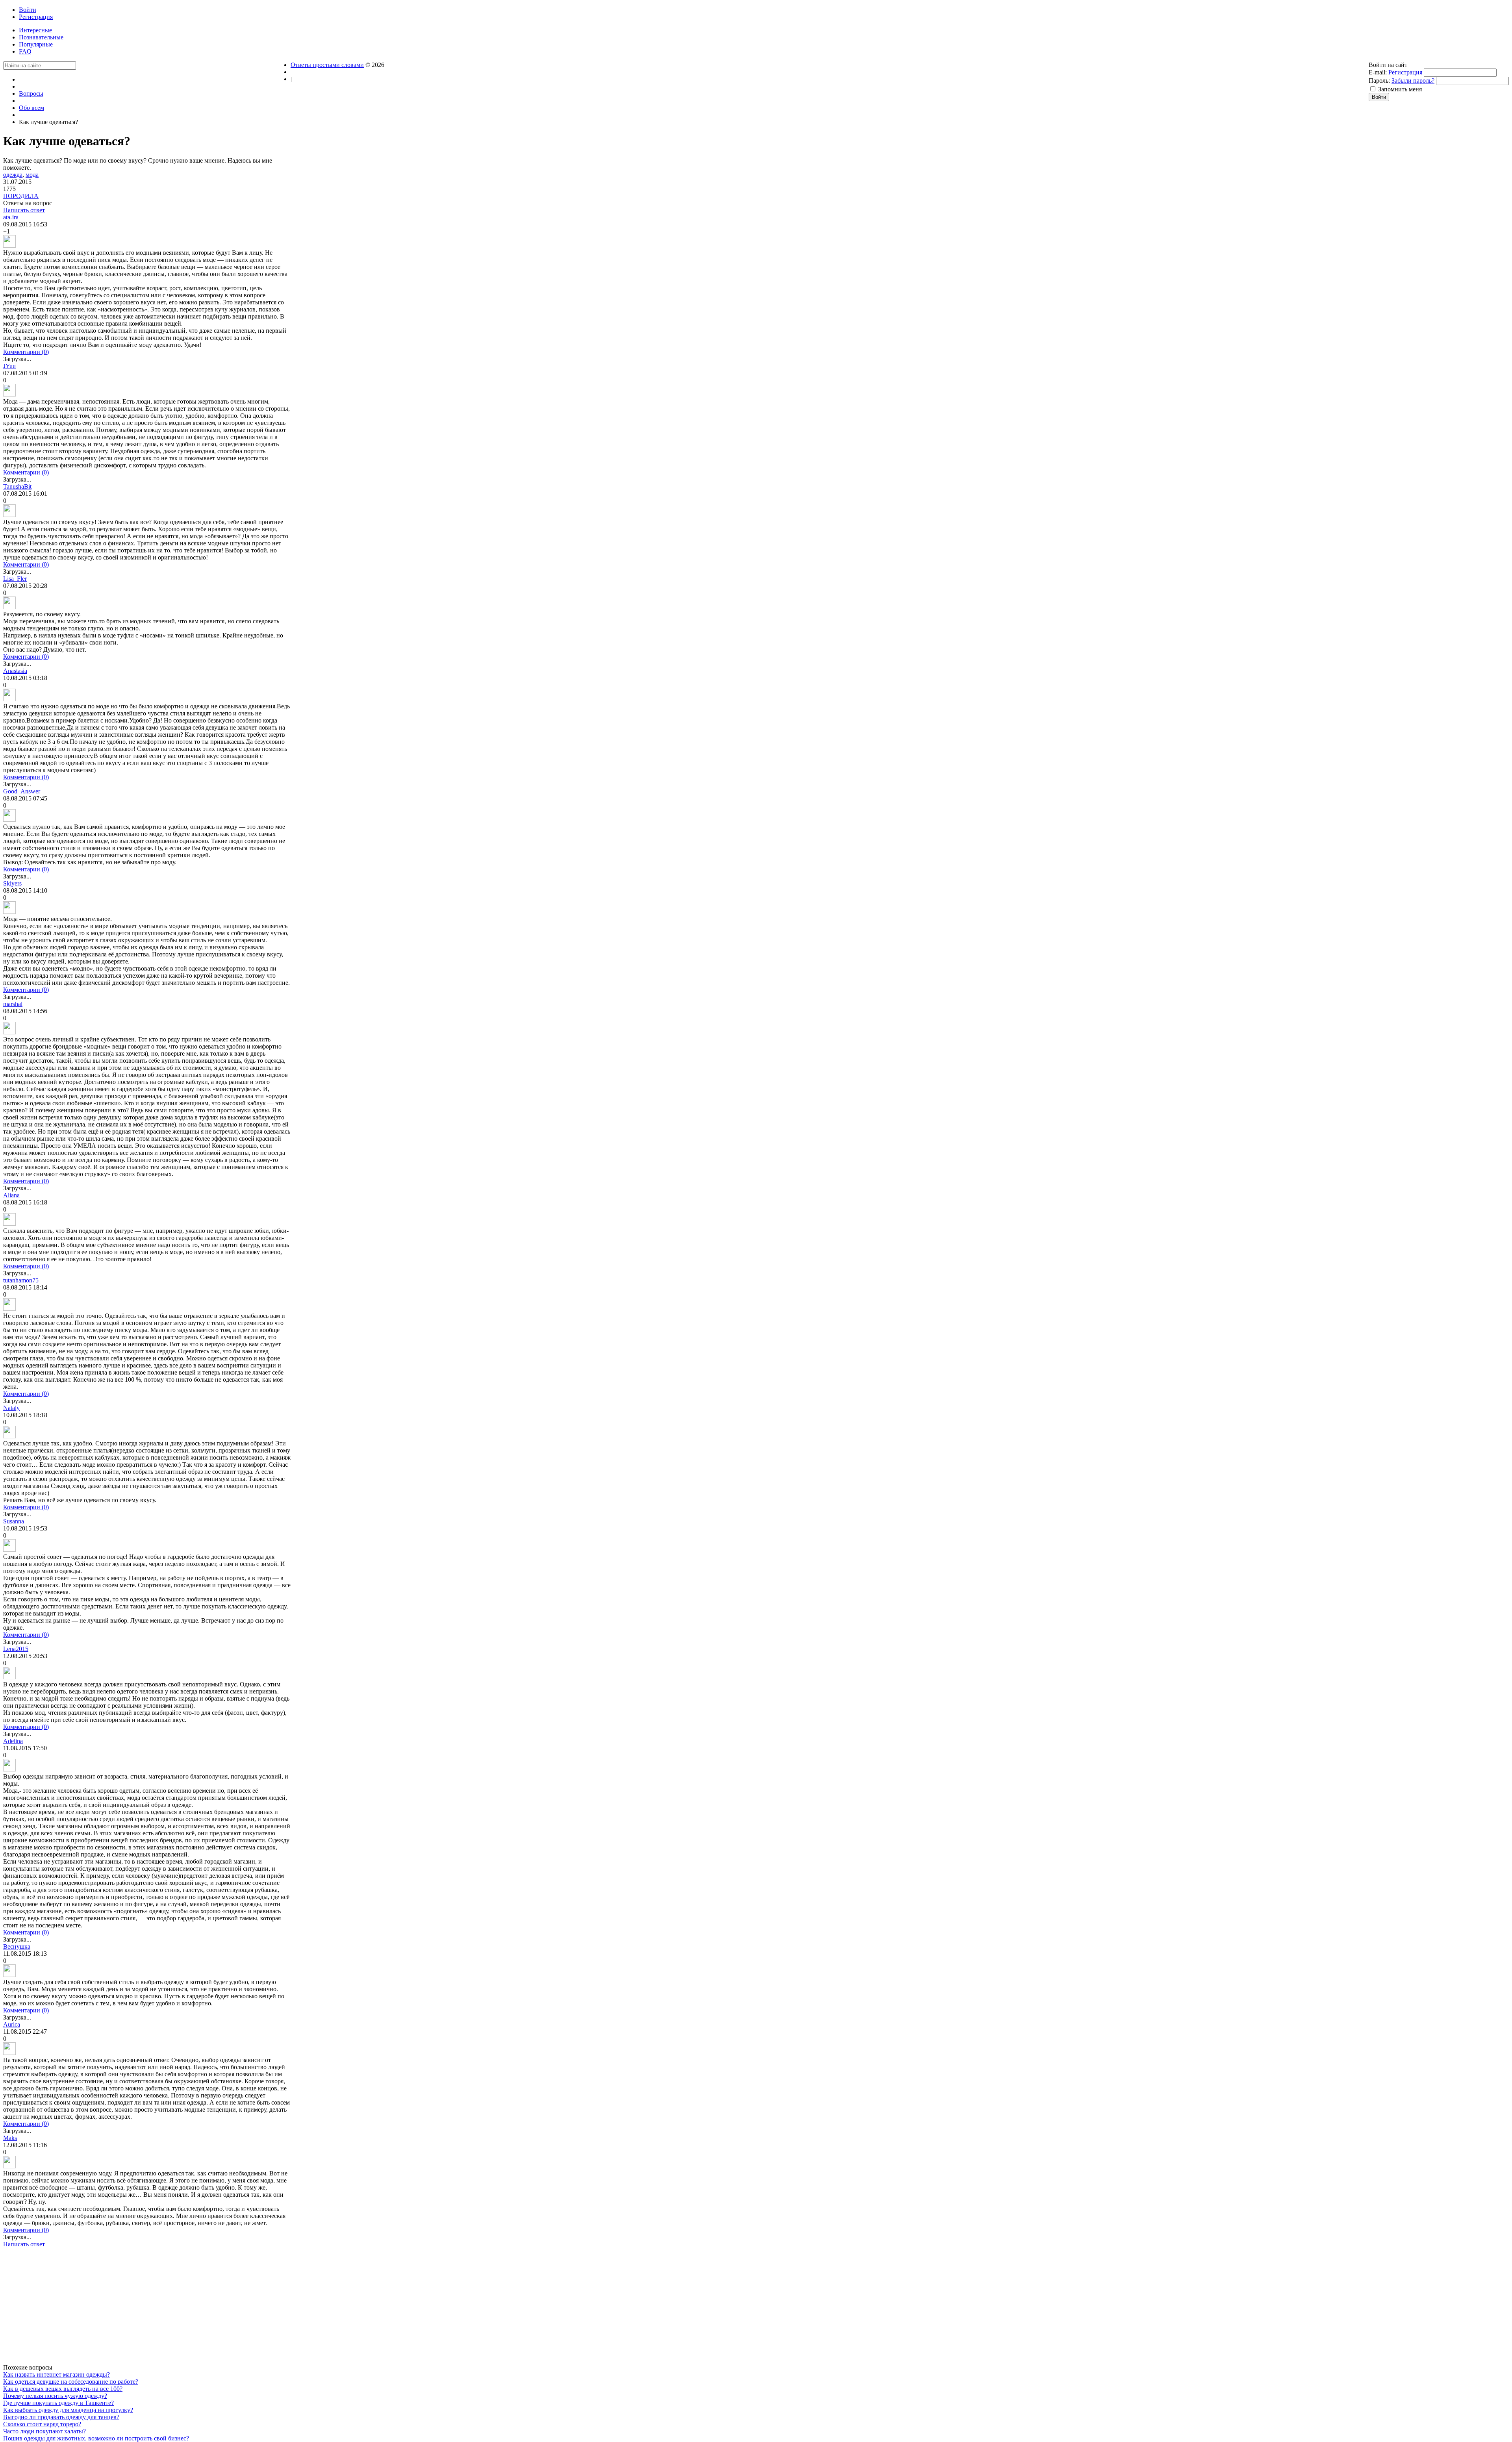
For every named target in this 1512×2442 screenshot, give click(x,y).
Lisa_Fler (15, 579)
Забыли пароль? (1413, 81)
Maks (10, 2138)
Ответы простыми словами (327, 65)
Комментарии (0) (26, 352)
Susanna (14, 1521)
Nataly (11, 1408)
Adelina (13, 1741)
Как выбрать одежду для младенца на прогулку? (68, 2410)
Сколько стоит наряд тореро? (42, 2424)
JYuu (9, 366)
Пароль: (1379, 81)
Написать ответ (24, 210)
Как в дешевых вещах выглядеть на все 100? (63, 2389)
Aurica (12, 2024)
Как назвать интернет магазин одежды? (57, 2374)
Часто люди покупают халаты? (44, 2431)
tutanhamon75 (21, 1280)
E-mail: (1378, 72)
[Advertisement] (147, 2309)
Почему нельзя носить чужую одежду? (55, 2396)
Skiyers (12, 883)
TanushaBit (17, 486)
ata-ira (11, 217)
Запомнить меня (1400, 89)
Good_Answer (22, 791)
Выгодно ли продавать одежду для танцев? (61, 2417)
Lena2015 (16, 1649)
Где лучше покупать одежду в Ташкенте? (58, 2403)
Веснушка (17, 1946)
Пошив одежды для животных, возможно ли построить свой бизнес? (96, 2438)
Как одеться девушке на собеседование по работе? (71, 2382)
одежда (13, 175)
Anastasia (15, 671)
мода (32, 175)
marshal (13, 1004)
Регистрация (1405, 72)
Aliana (11, 1195)
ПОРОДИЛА (21, 196)
